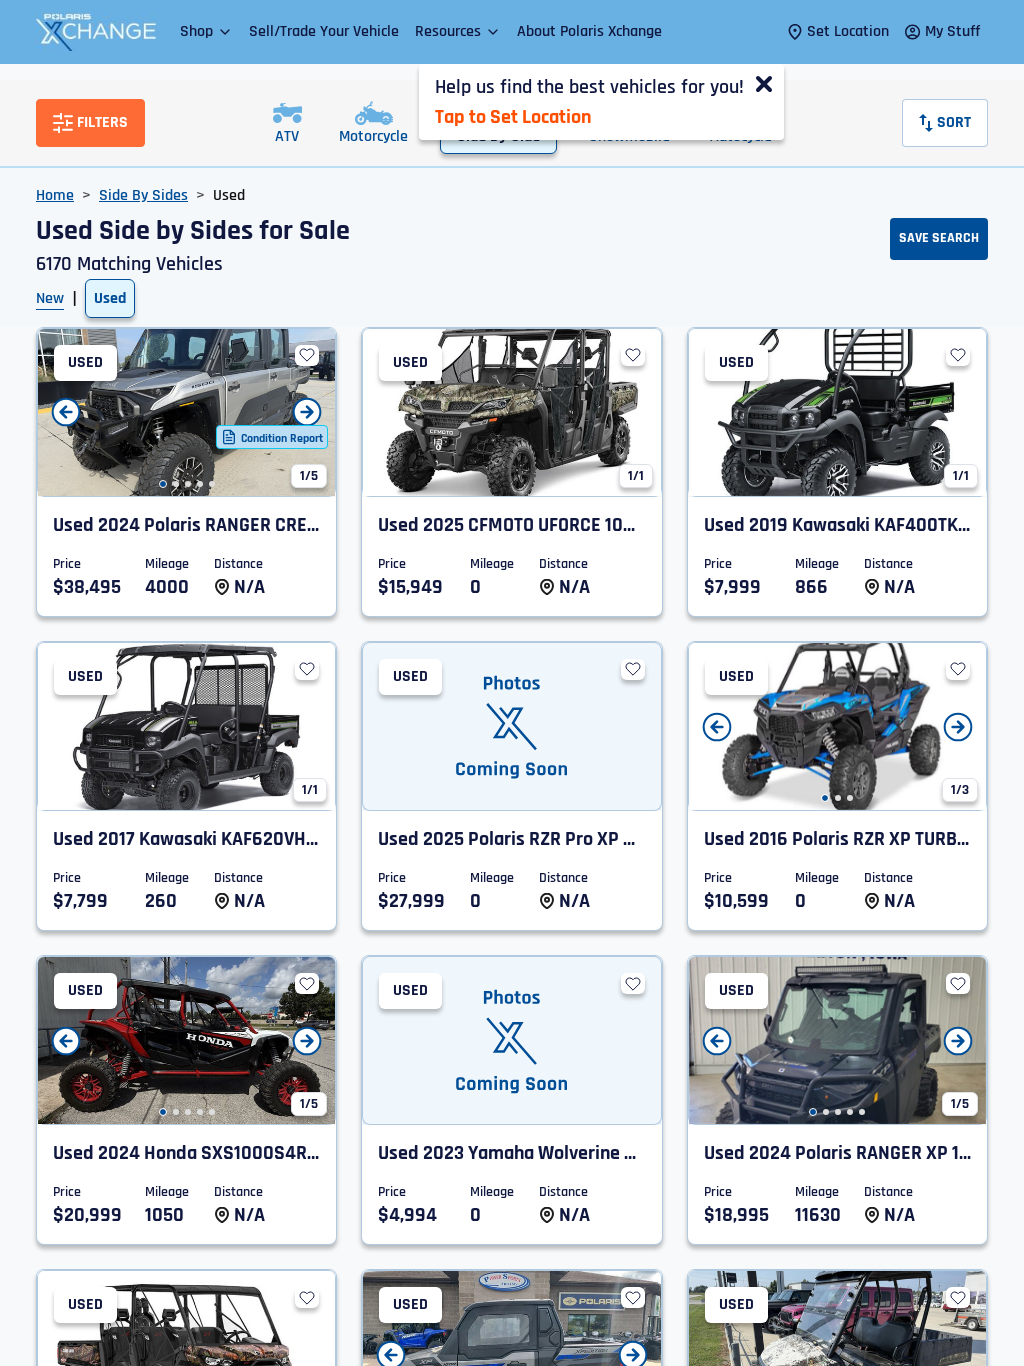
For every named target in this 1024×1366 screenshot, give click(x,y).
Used (110, 298)
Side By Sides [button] (143, 195)
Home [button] (55, 195)
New (50, 298)
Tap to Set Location (513, 117)
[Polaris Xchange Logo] (96, 32)
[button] (206, 31)
